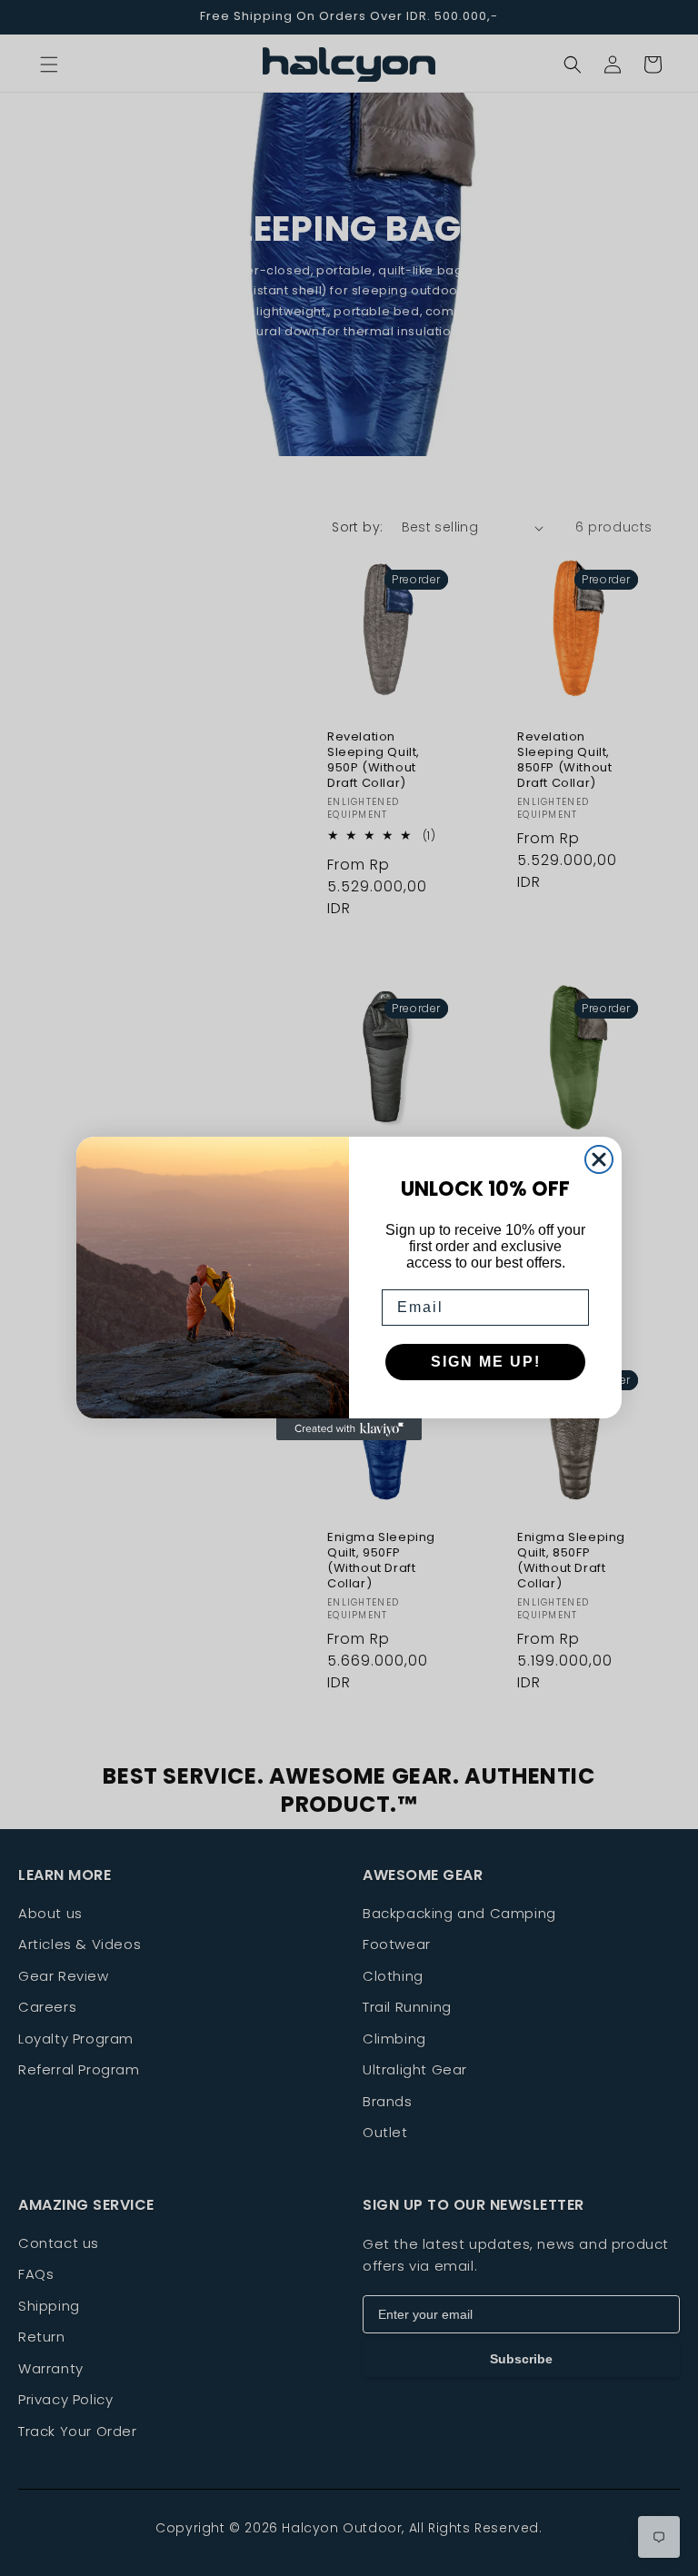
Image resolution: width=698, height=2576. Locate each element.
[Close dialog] (599, 1159)
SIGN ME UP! (486, 1362)
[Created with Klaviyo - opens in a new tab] (349, 1429)
